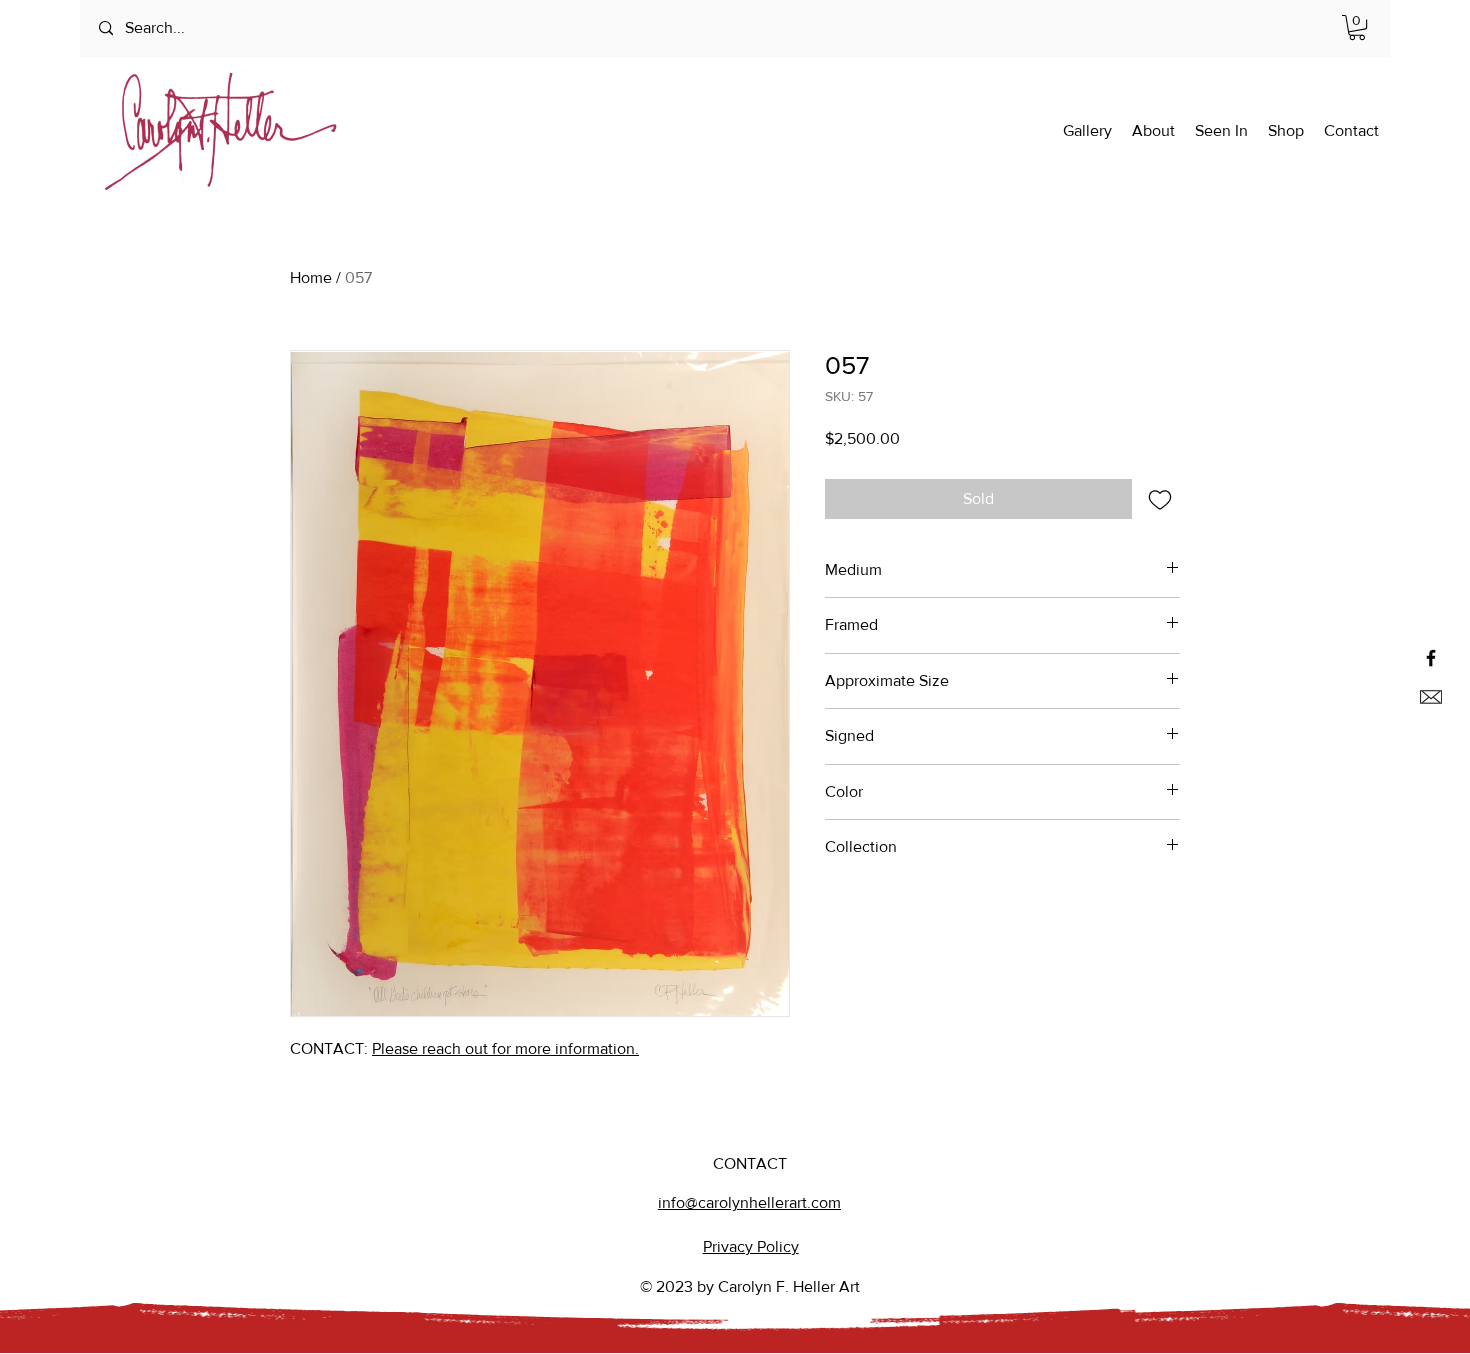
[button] (1357, 27)
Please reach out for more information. (505, 1048)
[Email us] (1431, 697)
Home (311, 277)
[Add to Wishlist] (1160, 499)
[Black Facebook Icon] (1431, 658)
